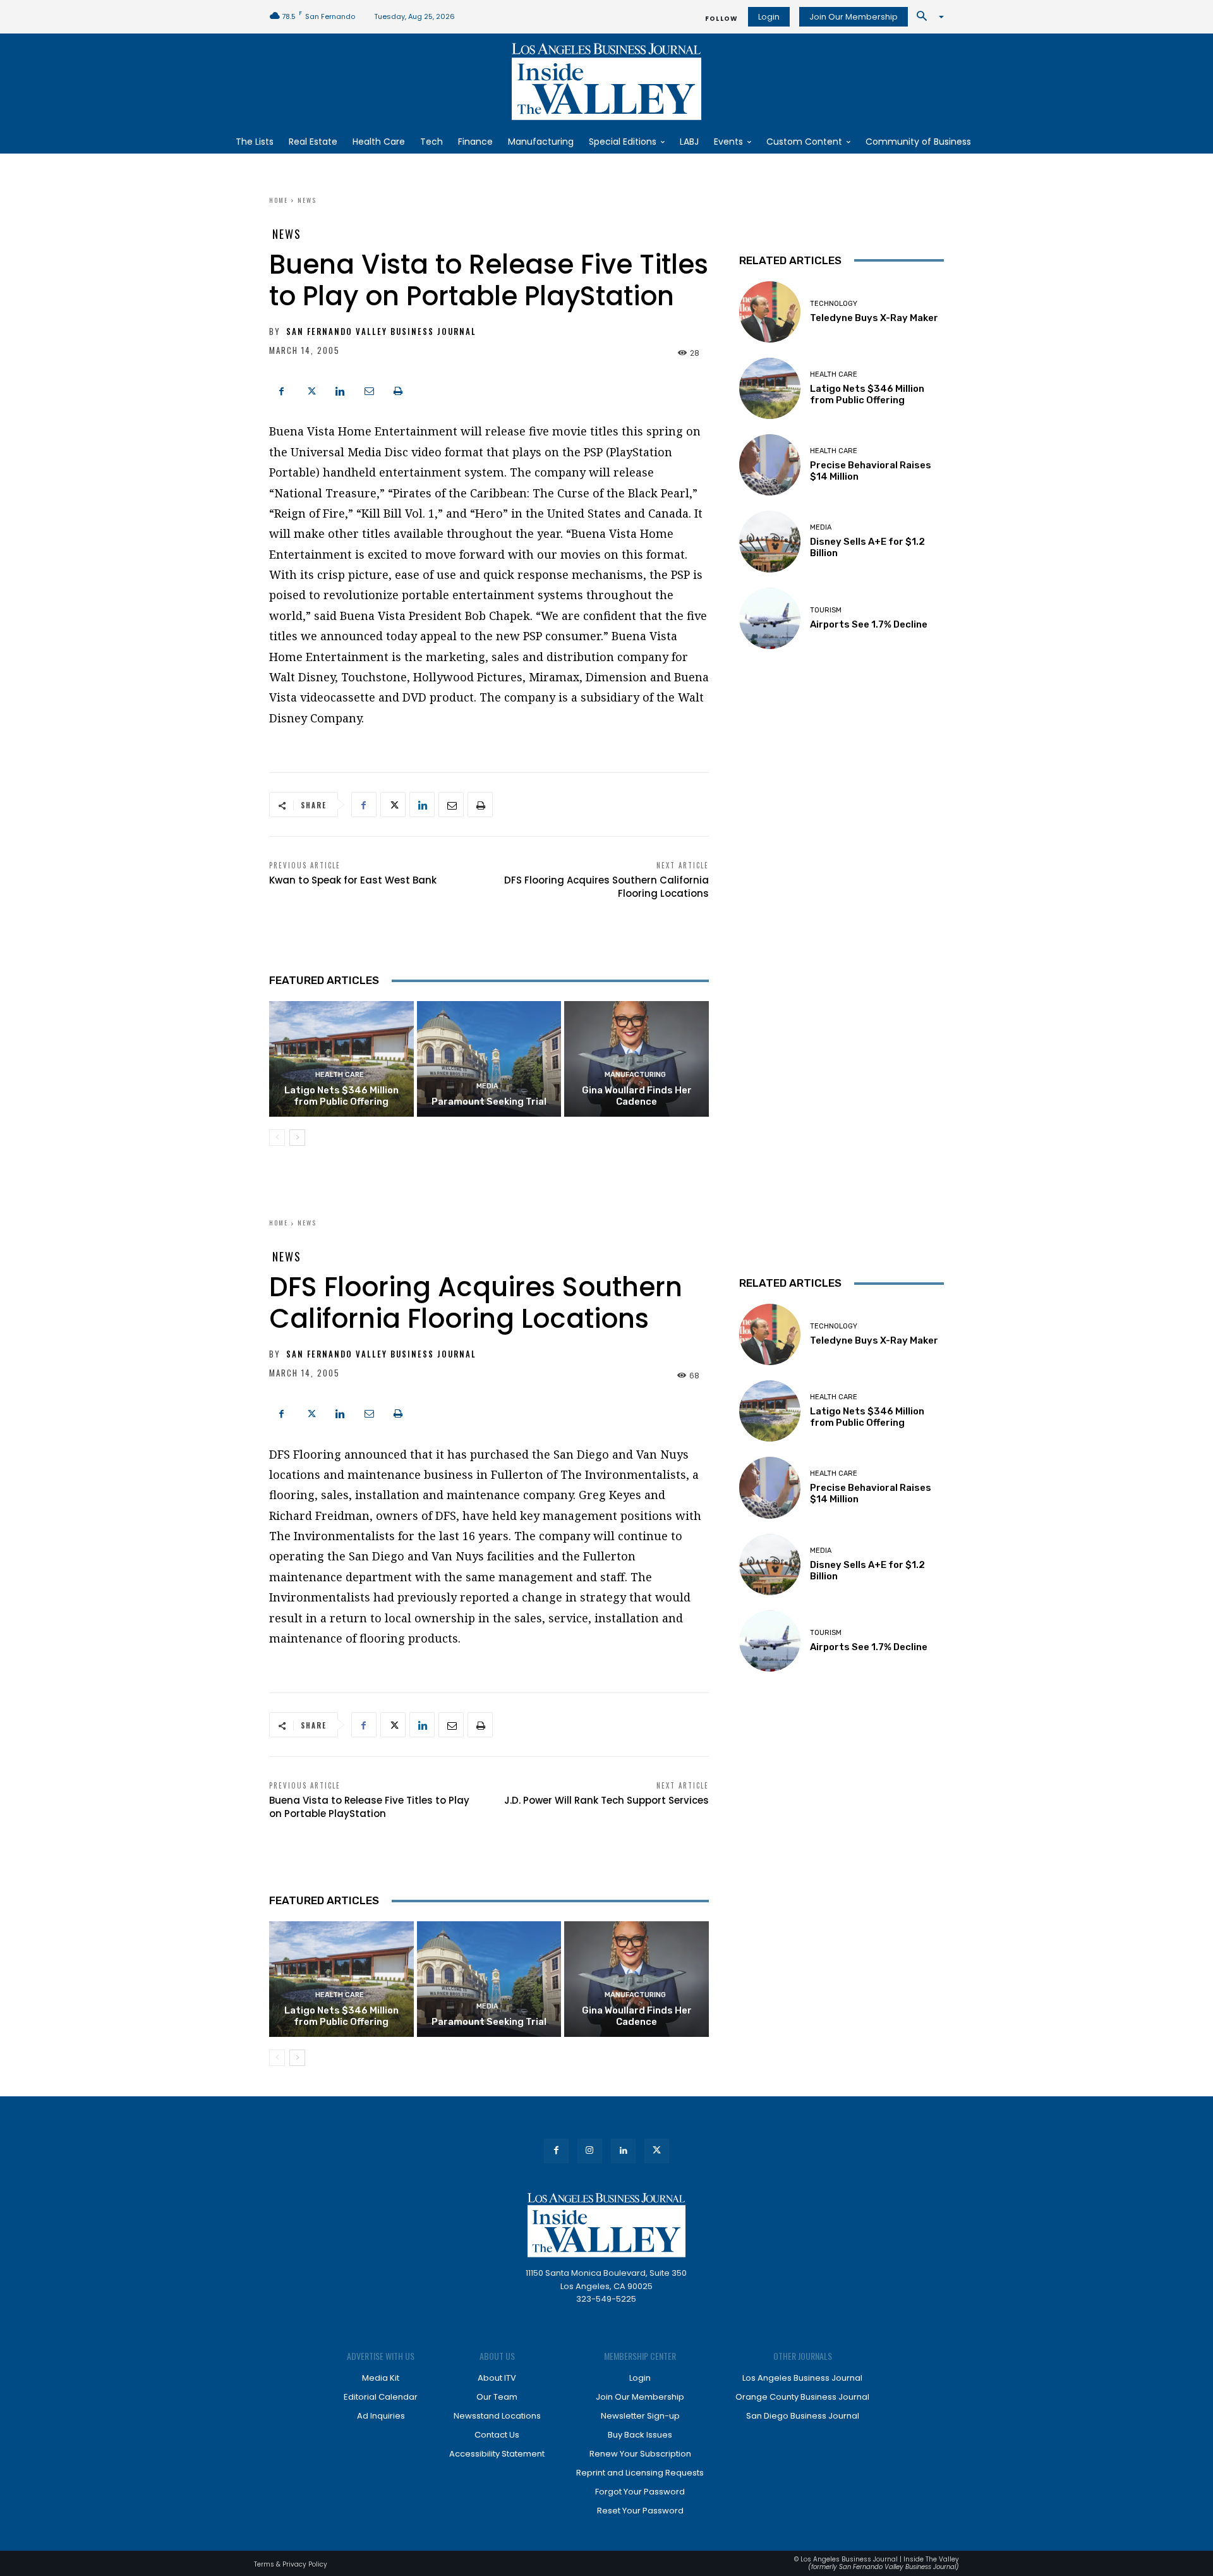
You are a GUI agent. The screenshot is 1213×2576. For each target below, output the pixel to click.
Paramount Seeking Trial (489, 1102)
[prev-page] (277, 1138)
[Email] (369, 389)
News (307, 200)
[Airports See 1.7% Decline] (770, 618)
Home (279, 200)
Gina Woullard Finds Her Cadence (637, 1096)
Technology (834, 304)
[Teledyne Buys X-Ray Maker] (770, 312)
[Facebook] (282, 389)
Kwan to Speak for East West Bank (353, 880)
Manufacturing (635, 1075)
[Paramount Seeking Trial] (489, 1059)
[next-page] (297, 1138)
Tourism (826, 610)
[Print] (398, 389)
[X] (311, 389)
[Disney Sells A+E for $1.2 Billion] (770, 541)
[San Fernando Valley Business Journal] (606, 82)
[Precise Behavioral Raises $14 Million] (770, 465)
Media (487, 1086)
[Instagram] (590, 2151)
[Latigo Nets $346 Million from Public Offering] (341, 1059)
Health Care (340, 1075)
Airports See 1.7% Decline (869, 624)
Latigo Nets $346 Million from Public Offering (341, 1096)
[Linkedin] (340, 389)
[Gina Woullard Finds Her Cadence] (637, 1059)
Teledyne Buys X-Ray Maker (874, 318)
